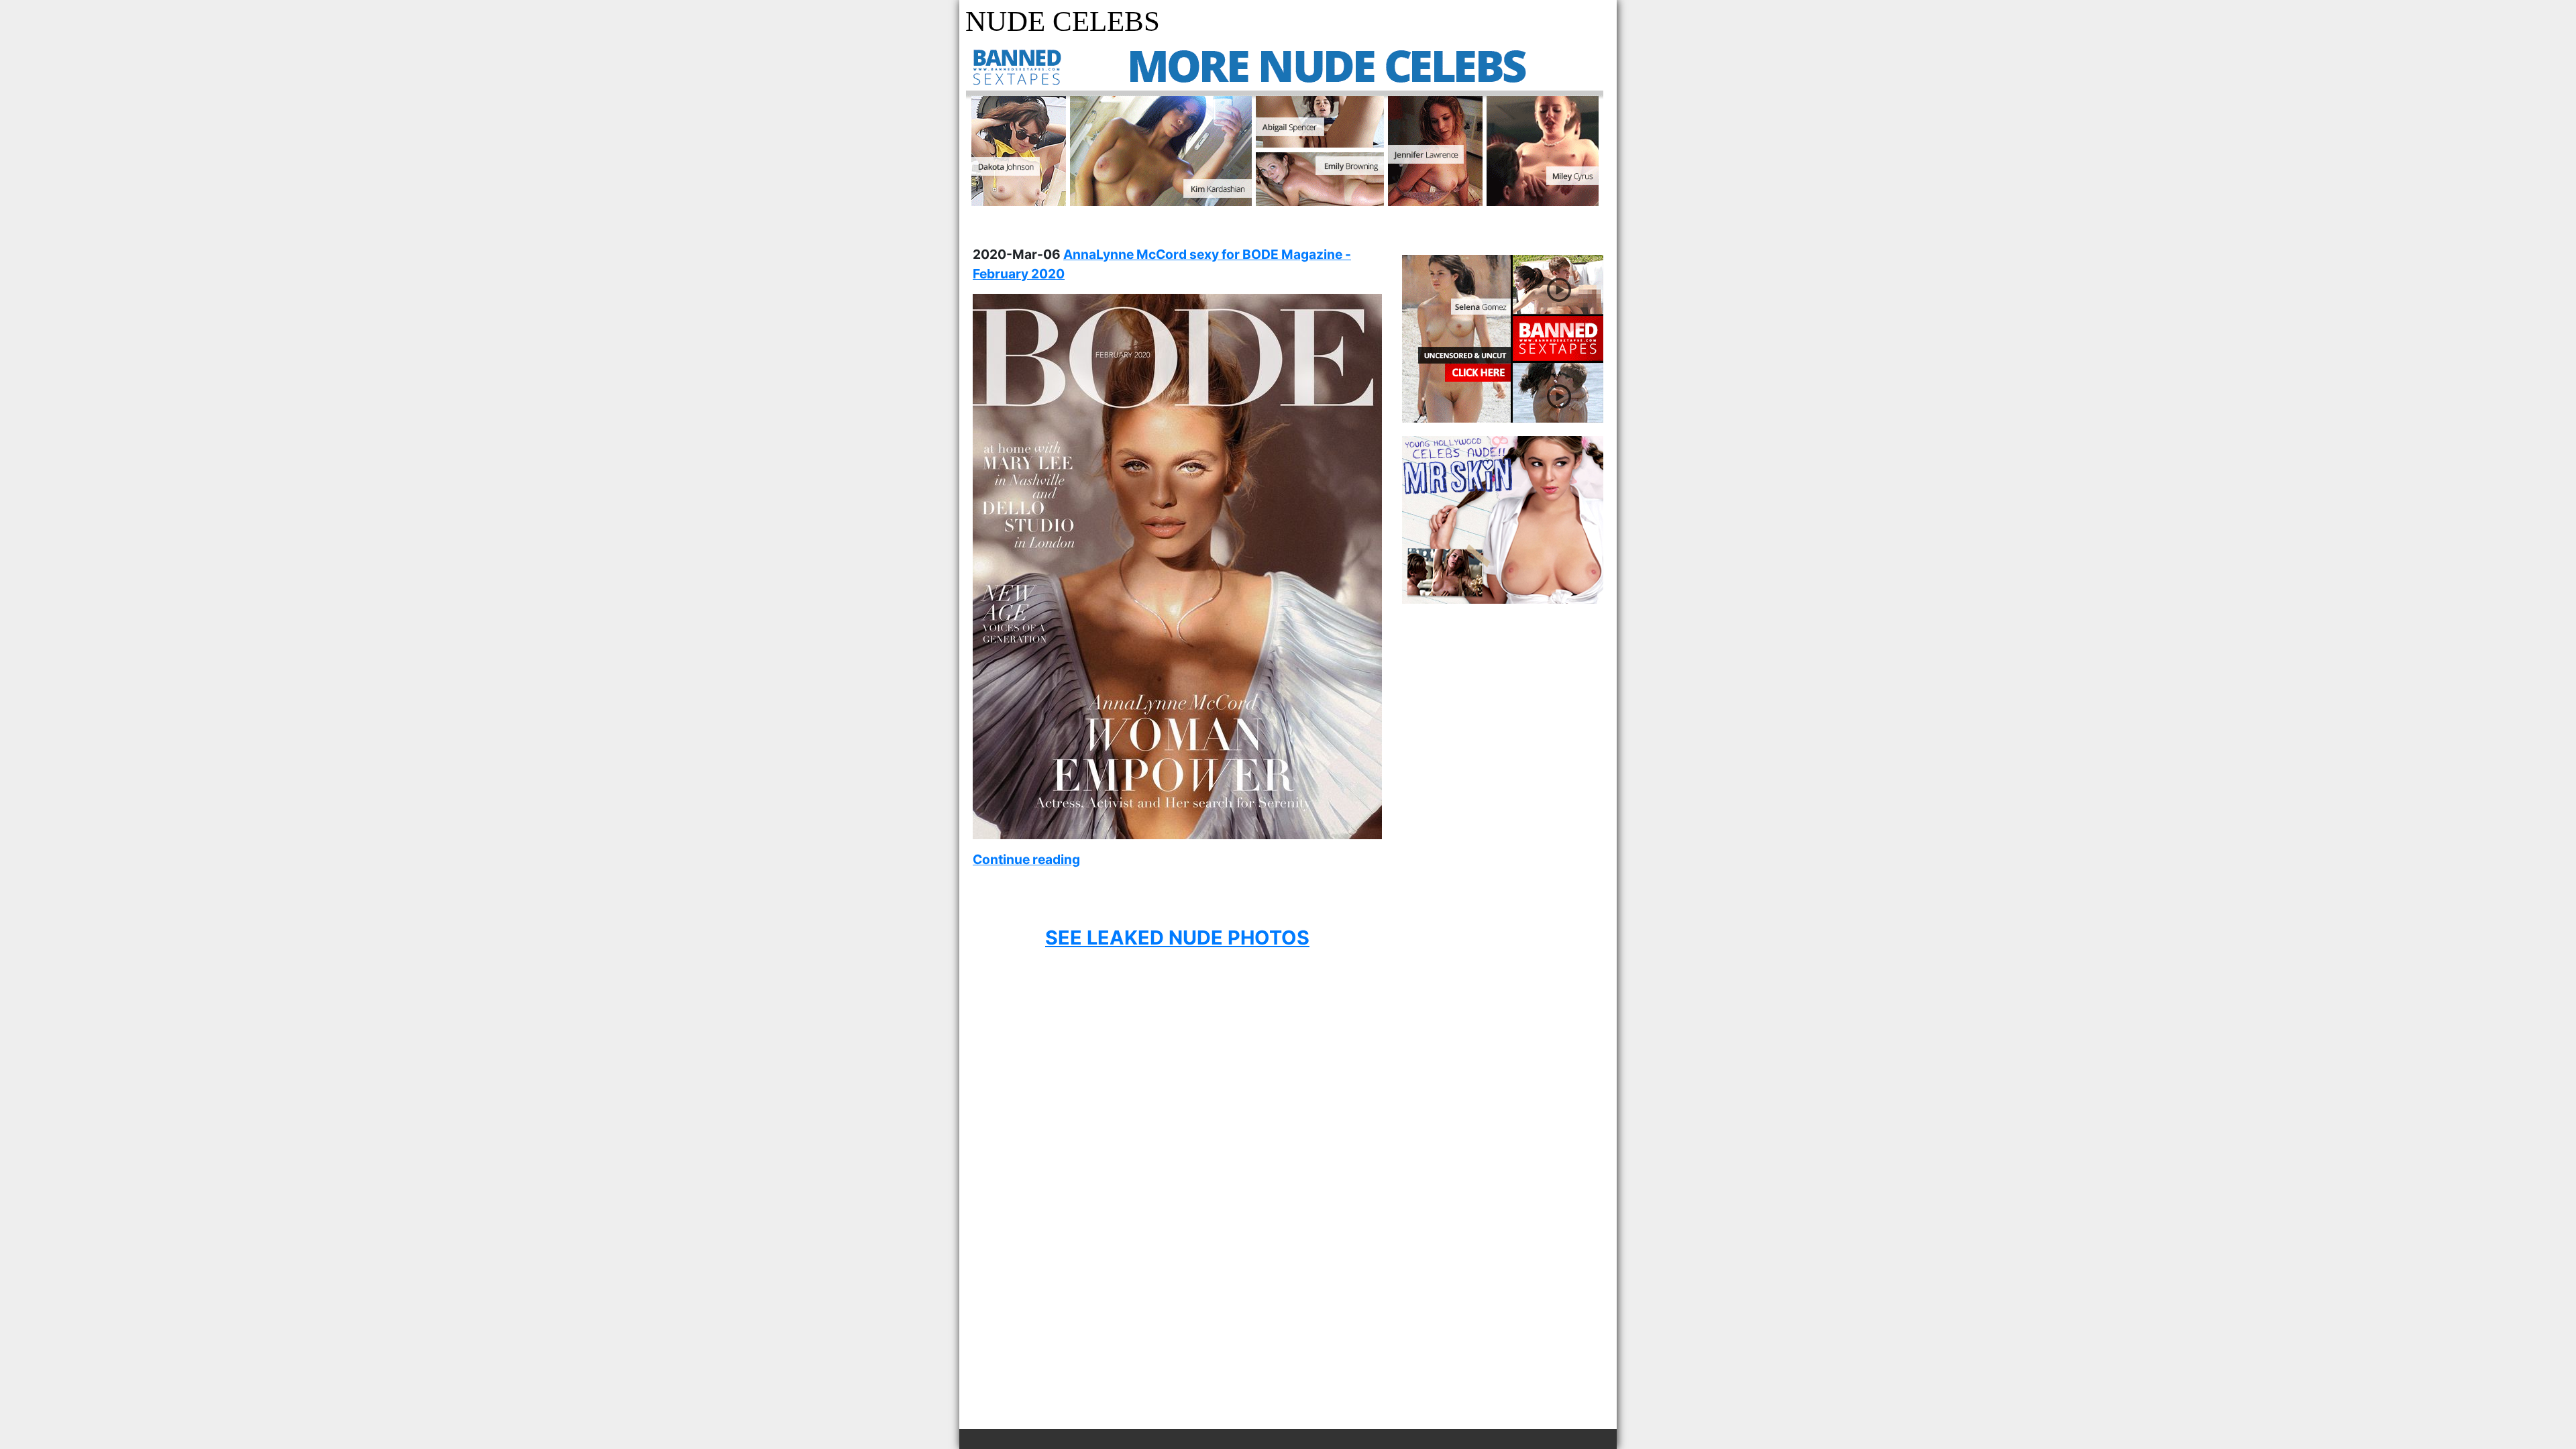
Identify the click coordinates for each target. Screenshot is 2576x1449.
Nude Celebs (1063, 21)
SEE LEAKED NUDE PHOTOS (1177, 937)
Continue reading (1026, 859)
